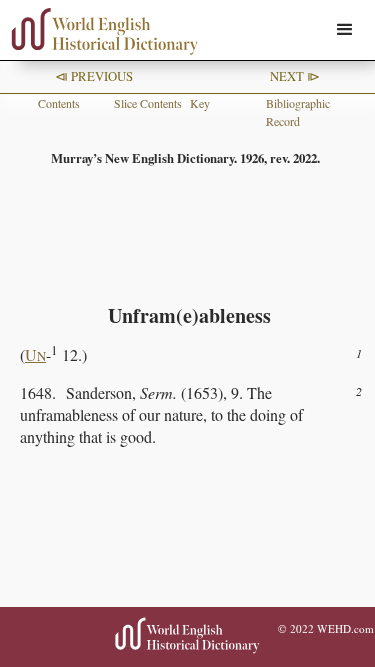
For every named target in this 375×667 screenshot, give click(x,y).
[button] (345, 30)
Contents (59, 103)
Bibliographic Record (298, 112)
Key (200, 103)
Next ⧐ (295, 76)
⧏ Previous (94, 76)
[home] (100, 31)
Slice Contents (148, 103)
